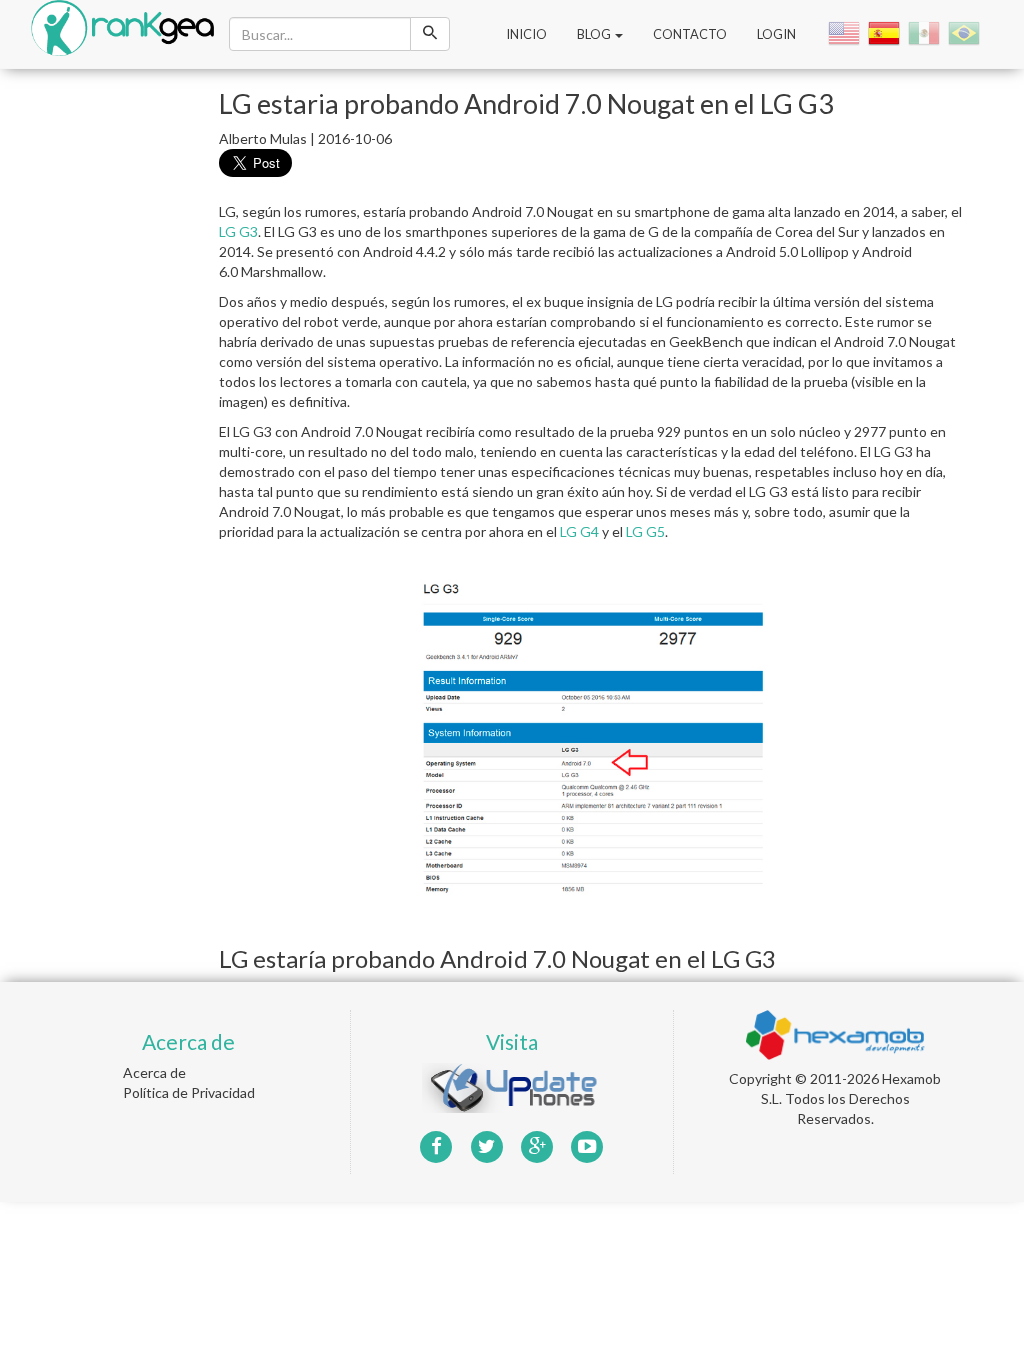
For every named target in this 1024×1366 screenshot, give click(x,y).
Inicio (526, 34)
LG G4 (579, 531)
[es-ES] (886, 33)
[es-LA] (926, 33)
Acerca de (154, 1072)
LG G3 (238, 231)
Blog (595, 34)
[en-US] (846, 33)
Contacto (690, 34)
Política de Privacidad (189, 1092)
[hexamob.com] (835, 1033)
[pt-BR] (966, 33)
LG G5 (645, 531)
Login (776, 34)
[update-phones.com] (512, 1086)
